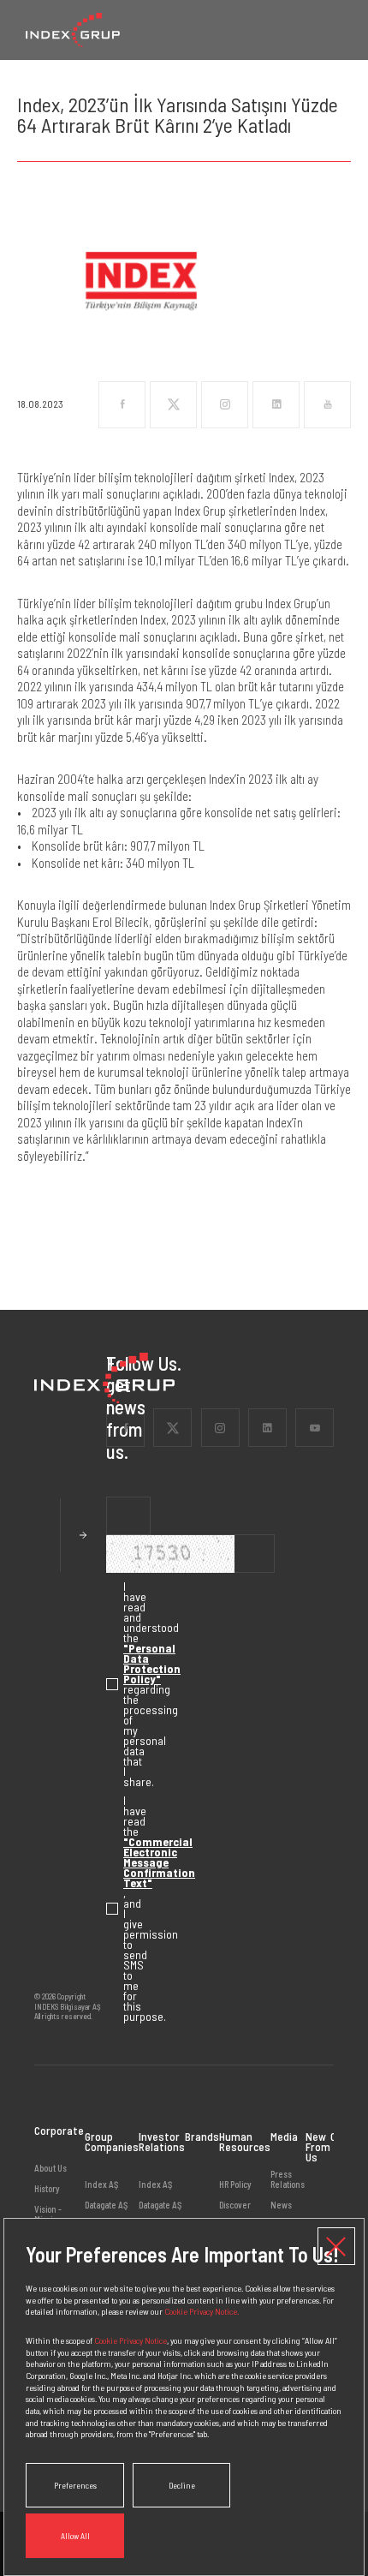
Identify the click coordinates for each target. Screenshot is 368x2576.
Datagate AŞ (106, 2205)
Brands (202, 2136)
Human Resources (245, 2141)
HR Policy (235, 2185)
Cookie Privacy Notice (131, 2340)
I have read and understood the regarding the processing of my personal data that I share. (115, 1684)
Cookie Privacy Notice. (202, 2311)
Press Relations (288, 2179)
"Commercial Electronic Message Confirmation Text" (159, 1862)
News (281, 2205)
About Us (50, 2168)
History (47, 2188)
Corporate (59, 2131)
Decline (182, 2485)
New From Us (318, 2146)
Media (284, 2136)
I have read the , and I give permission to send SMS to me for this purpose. (115, 1909)
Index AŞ (101, 2185)
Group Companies (112, 2141)
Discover (235, 2205)
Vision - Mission (48, 2214)
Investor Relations (162, 2141)
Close (336, 2246)
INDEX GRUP (73, 30)
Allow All (75, 2536)
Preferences (75, 2485)
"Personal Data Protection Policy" (152, 1664)
